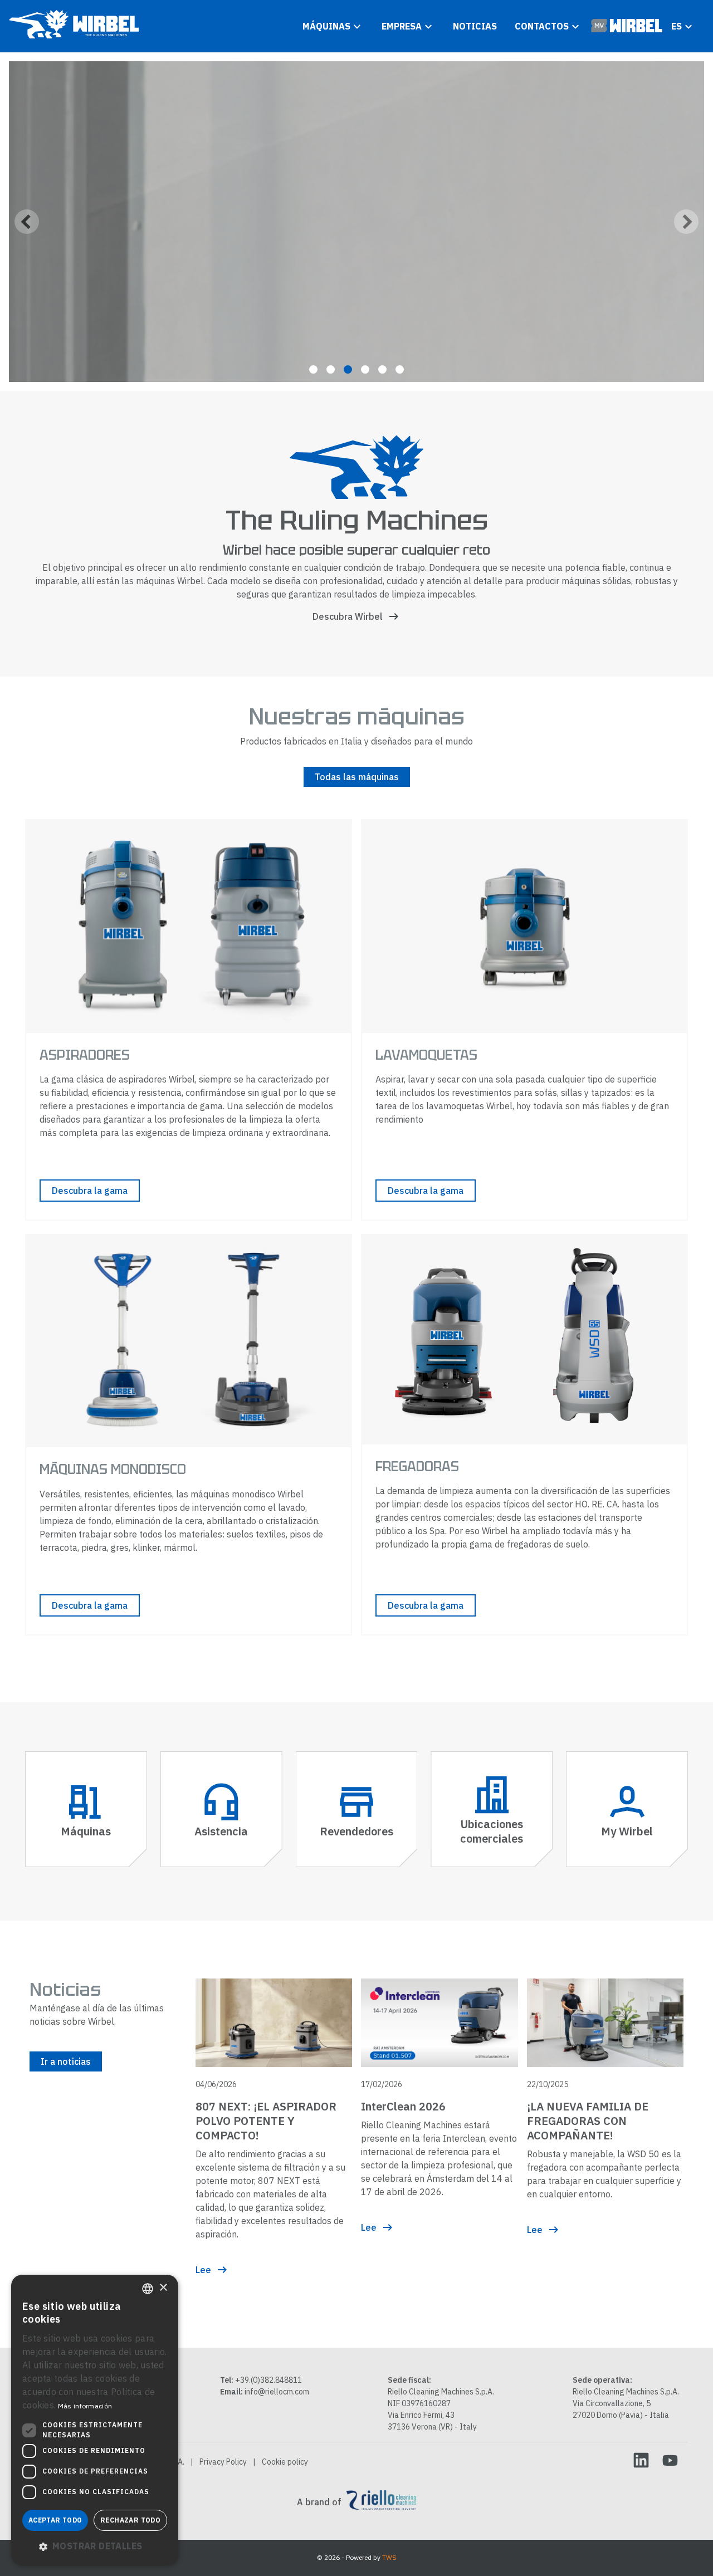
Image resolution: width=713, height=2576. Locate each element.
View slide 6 (400, 369)
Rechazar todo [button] (130, 2520)
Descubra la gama (90, 1191)
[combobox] (148, 2289)
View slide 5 (382, 369)
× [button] (163, 2288)
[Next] (686, 222)
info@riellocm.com (277, 2392)
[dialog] (95, 2420)
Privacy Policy (223, 2462)
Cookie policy (285, 2462)
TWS (389, 2557)
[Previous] (27, 222)
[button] (95, 2546)
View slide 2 (331, 369)
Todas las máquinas (357, 777)
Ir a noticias (66, 2061)
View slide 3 (348, 369)
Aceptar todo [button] (55, 2520)
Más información (85, 2406)
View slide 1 (313, 369)
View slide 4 (365, 369)
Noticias (475, 26)
